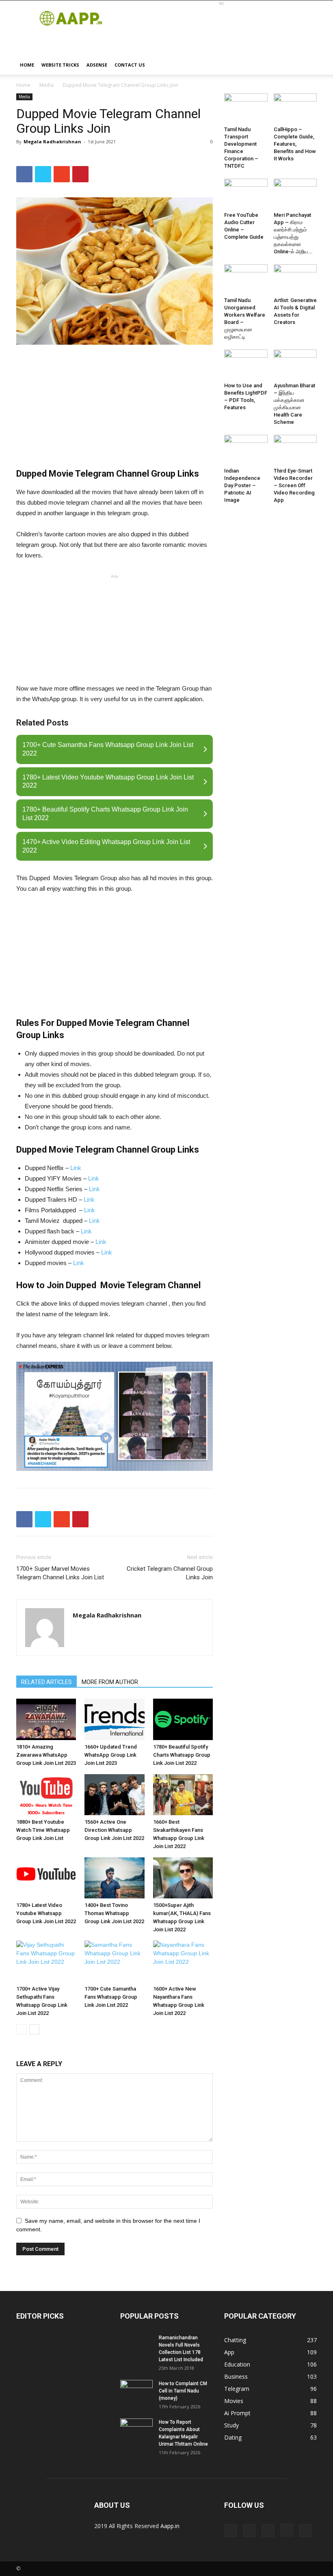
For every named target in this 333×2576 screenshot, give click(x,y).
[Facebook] (268, 2531)
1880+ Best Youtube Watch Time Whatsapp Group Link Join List (43, 1830)
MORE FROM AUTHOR (110, 1682)
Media (46, 85)
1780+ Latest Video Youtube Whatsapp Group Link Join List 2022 (46, 1913)
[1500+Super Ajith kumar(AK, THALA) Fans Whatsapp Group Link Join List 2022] (183, 1878)
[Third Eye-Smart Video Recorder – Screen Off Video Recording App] (295, 450)
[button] (307, 65)
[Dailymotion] (249, 2531)
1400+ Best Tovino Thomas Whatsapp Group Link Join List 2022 (114, 1913)
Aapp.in (170, 2526)
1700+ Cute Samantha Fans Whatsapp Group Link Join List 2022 (111, 1997)
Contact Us (130, 65)
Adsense (97, 65)
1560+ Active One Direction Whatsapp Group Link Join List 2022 (114, 1830)
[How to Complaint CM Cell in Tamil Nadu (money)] (136, 2391)
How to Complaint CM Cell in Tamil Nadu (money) (183, 2391)
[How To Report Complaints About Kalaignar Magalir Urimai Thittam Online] (136, 2430)
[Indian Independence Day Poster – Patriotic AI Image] (246, 450)
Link (76, 1168)
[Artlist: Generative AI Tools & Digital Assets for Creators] (295, 279)
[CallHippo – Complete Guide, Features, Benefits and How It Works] (295, 108)
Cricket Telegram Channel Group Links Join (170, 1573)
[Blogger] (231, 2531)
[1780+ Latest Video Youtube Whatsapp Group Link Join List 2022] (46, 1878)
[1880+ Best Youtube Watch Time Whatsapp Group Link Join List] (46, 1795)
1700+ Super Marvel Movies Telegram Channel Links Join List (60, 1573)
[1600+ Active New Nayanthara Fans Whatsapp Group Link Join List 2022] (183, 1961)
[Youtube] (305, 2531)
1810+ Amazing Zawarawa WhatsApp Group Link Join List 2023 (46, 1755)
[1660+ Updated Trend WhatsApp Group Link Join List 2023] (114, 1719)
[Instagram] (287, 2530)
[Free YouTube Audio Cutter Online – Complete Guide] (246, 193)
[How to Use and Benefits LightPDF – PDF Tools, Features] (246, 364)
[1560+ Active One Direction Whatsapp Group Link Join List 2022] (114, 1795)
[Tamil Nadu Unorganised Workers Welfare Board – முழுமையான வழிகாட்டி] (246, 279)
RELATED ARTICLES (46, 1682)
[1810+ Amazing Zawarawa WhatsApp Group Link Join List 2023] (46, 1719)
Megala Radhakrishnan (52, 141)
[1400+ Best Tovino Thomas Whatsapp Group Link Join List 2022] (114, 1878)
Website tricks (60, 65)
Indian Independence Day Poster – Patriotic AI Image (242, 485)
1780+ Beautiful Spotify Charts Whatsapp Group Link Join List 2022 (182, 1755)
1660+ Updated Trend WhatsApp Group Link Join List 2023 (111, 1755)
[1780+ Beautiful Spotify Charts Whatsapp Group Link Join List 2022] (183, 1719)
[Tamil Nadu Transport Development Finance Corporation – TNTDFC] (246, 108)
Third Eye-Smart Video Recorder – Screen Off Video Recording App (294, 485)
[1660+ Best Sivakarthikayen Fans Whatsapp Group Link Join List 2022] (183, 1795)
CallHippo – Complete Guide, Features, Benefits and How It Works (295, 144)
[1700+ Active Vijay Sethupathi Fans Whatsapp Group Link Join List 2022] (46, 1961)
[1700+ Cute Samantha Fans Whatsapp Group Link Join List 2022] (114, 1961)
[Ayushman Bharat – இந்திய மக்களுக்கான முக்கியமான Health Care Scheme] (295, 364)
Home (27, 65)
